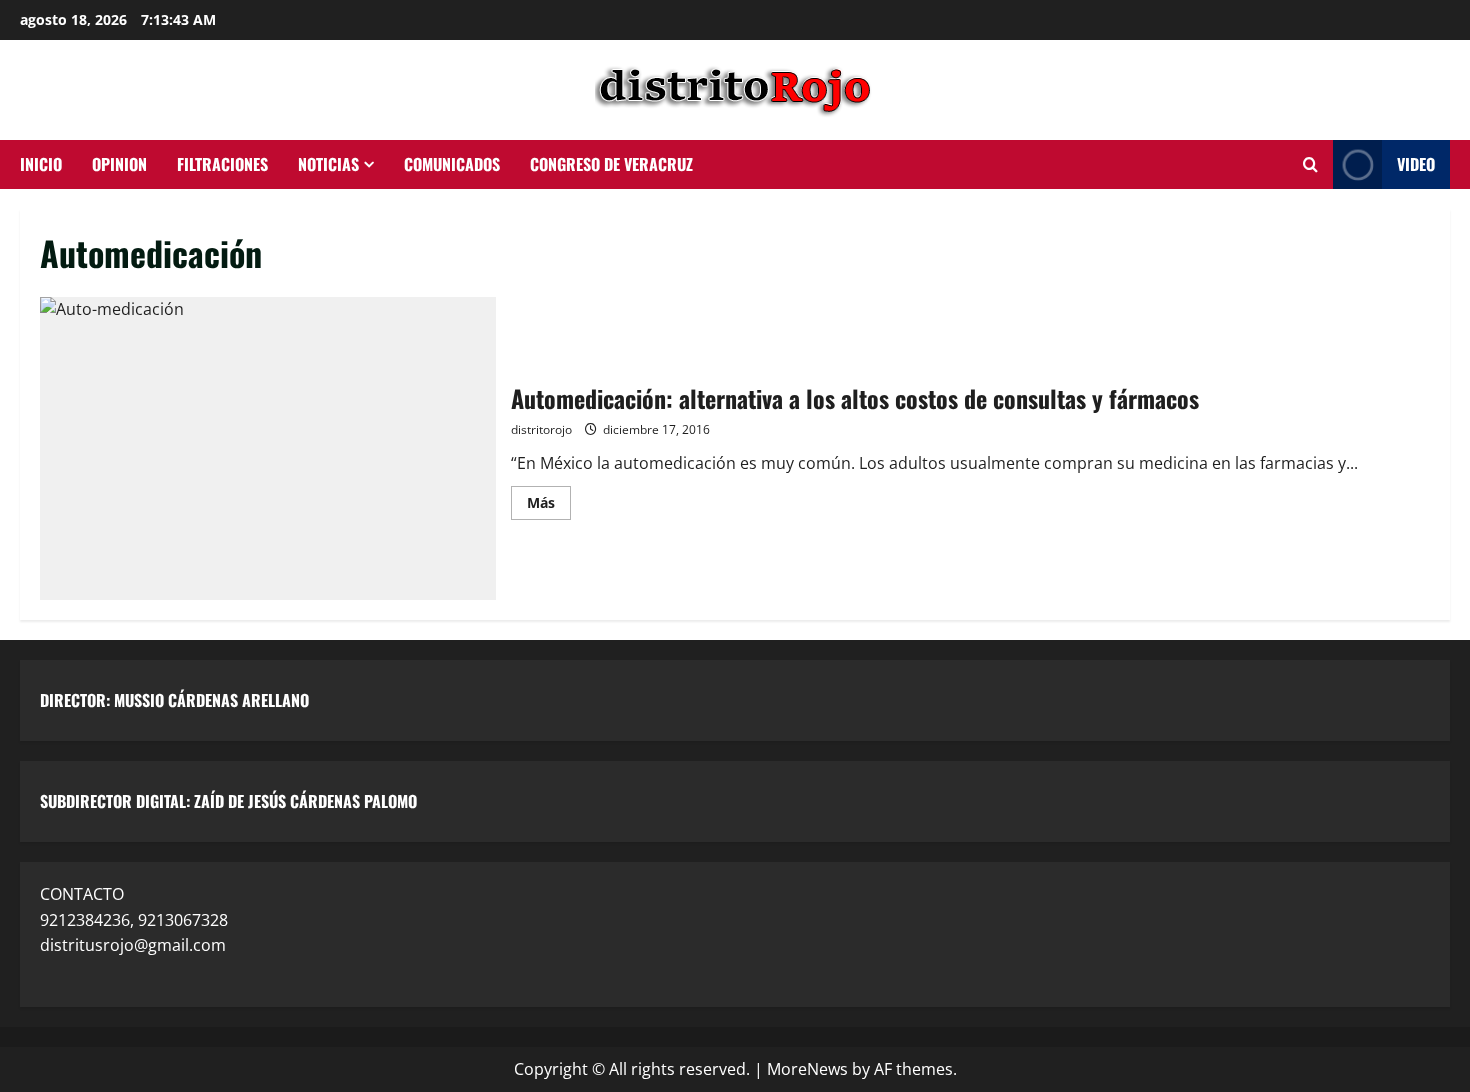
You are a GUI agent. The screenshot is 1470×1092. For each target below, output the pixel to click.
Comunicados (452, 164)
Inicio (41, 164)
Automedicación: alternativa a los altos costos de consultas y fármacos (268, 449)
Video (1416, 164)
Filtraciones (222, 164)
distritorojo (541, 429)
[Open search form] (1310, 165)
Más (549, 499)
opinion (119, 164)
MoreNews (807, 1069)
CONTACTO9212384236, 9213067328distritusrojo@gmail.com (134, 919)
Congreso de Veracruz (611, 164)
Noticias (328, 164)
